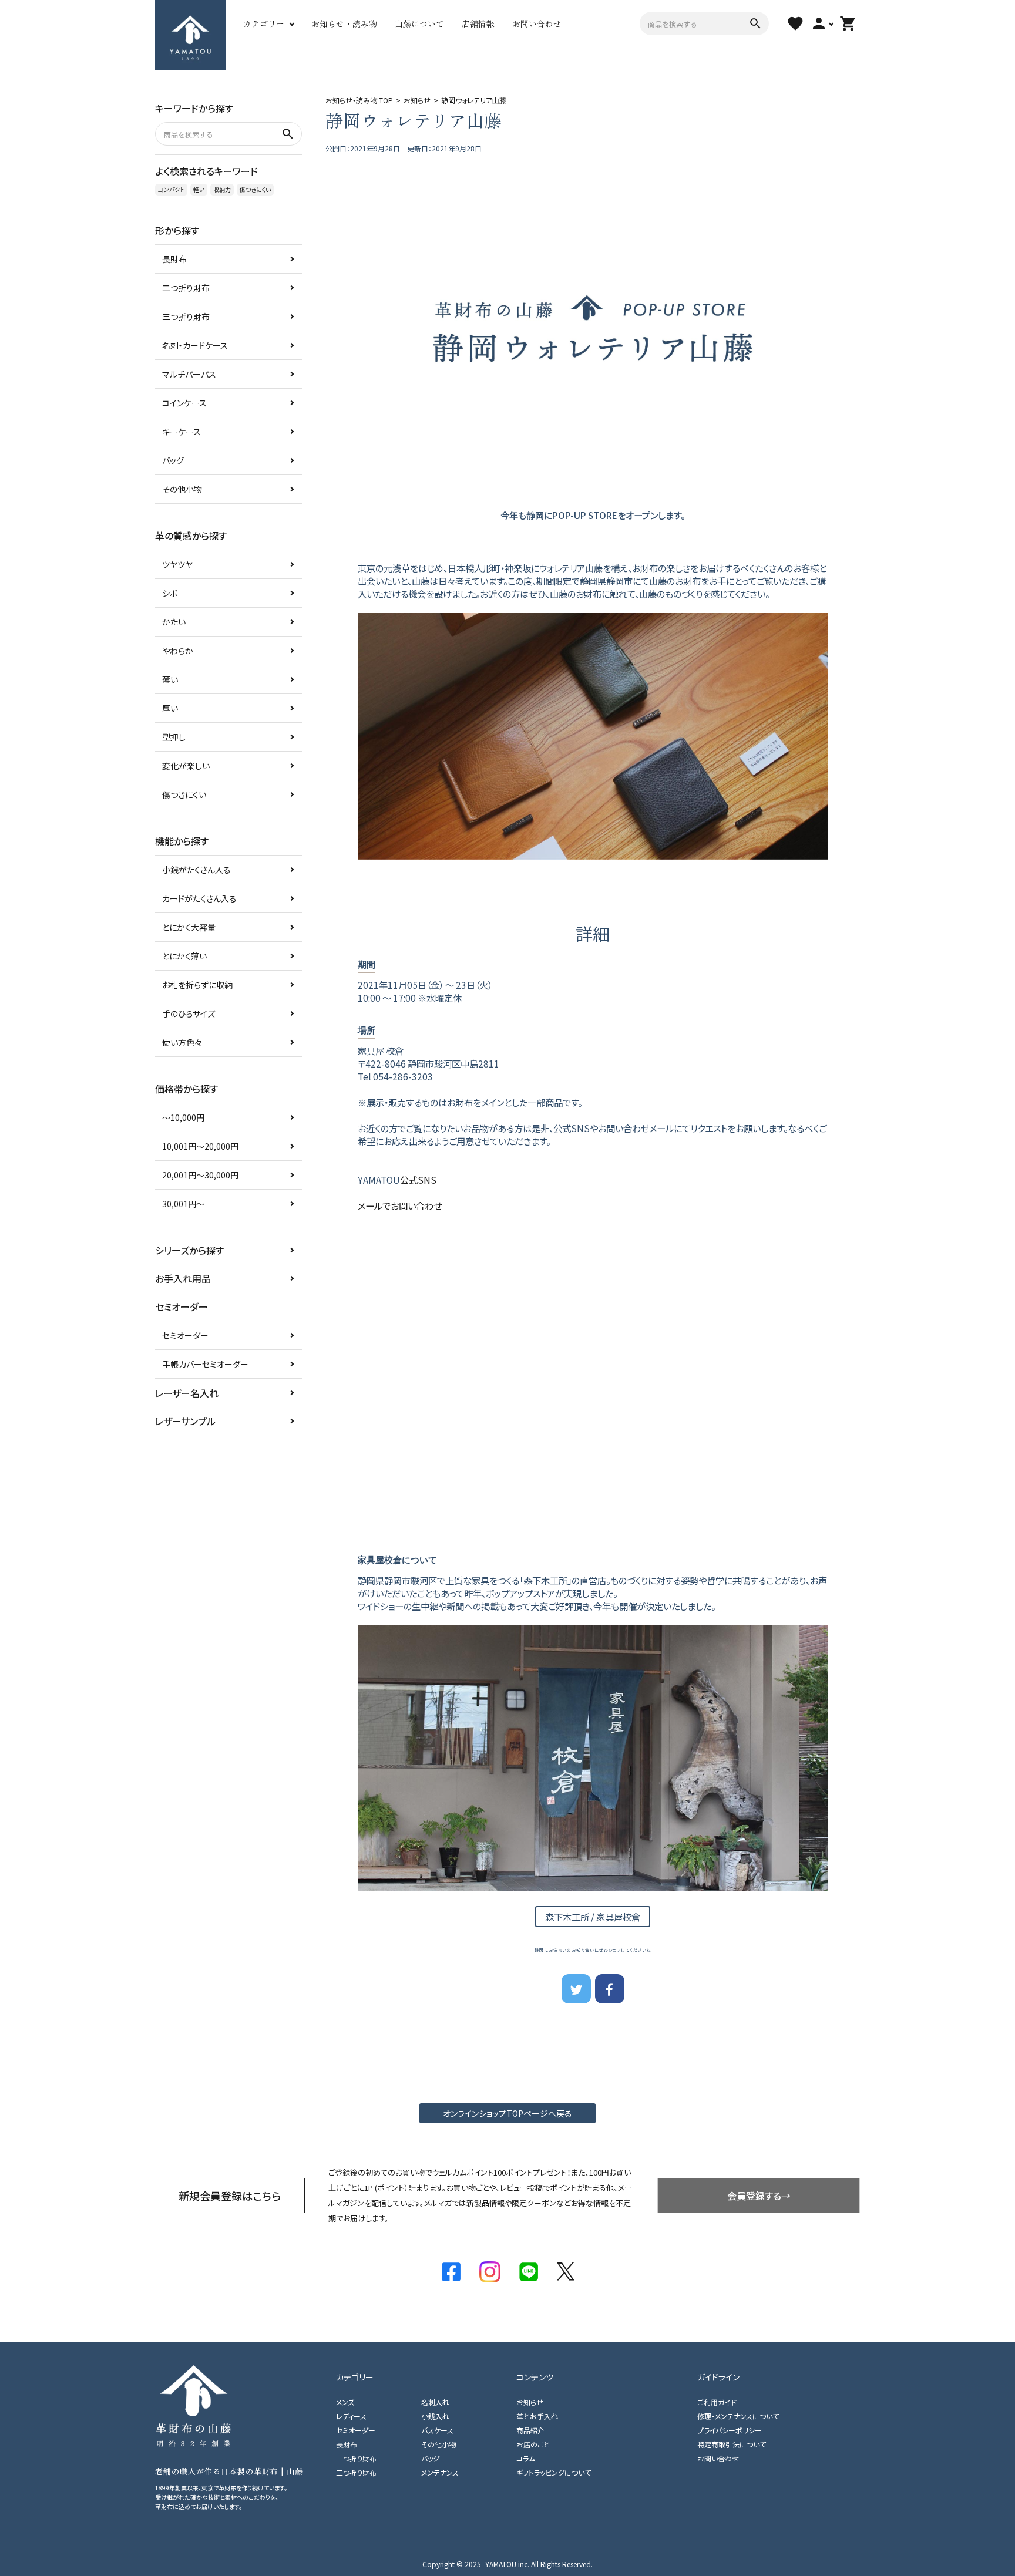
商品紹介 (530, 2430)
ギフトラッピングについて (554, 2472)
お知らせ (417, 100)
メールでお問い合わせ (400, 1205)
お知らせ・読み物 (344, 23)
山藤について (419, 23)
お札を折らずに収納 (197, 985)
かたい (174, 622)
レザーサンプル (185, 1421)
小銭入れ (435, 2416)
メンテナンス (440, 2472)
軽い (199, 189)
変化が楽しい (186, 766)
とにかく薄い (184, 956)
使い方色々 (182, 1042)
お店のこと (533, 2444)
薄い (170, 679)
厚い (170, 708)
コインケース (184, 403)
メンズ (345, 2402)
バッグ (173, 460)
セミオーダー (185, 1335)
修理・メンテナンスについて (738, 2416)
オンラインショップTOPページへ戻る (508, 2113)
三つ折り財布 (186, 316)
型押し (174, 737)
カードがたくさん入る (199, 898)
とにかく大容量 (189, 927)
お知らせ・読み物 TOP (359, 100)
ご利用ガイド (717, 2402)
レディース (351, 2416)
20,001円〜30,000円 (200, 1175)
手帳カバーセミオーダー (205, 1364)
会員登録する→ (759, 2196)
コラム (526, 2458)
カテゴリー (264, 23)
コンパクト (171, 189)
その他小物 (182, 489)
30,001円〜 (183, 1204)
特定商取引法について (732, 2444)
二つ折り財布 (186, 288)
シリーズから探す (189, 1250)
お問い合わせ (537, 23)
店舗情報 (478, 23)
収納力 (222, 189)
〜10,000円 (183, 1117)
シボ (170, 593)
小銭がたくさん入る (196, 870)
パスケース (437, 2430)
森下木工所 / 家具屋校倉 (593, 1917)
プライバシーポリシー (730, 2430)
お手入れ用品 (183, 1278)
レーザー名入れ (187, 1393)
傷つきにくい (255, 189)
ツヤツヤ (177, 564)
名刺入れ (435, 2402)
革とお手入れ (537, 2416)
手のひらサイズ (189, 1013)
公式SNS (418, 1180)
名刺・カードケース (195, 345)
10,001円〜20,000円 (200, 1146)
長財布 (174, 259)
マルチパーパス (189, 374)
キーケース (182, 432)
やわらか (178, 651)
